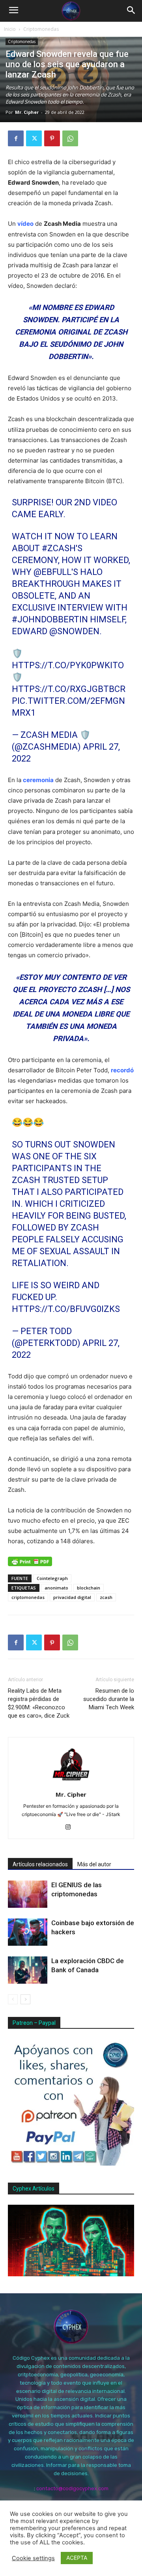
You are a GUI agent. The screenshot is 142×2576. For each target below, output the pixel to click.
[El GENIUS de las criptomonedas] (28, 1894)
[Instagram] (71, 1828)
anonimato (56, 1588)
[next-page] (25, 1999)
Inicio (10, 29)
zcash (106, 1597)
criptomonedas (28, 1597)
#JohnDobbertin (50, 619)
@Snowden (74, 631)
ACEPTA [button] (77, 2558)
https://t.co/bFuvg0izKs (66, 1309)
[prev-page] (13, 1999)
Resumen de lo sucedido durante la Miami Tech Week (109, 1699)
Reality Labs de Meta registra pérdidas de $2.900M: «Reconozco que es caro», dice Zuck (39, 1703)
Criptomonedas (41, 29)
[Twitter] (34, 138)
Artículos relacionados (40, 1864)
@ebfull (52, 572)
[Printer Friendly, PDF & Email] (30, 1561)
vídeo (25, 224)
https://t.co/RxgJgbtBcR (69, 689)
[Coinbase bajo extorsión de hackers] (28, 1932)
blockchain (89, 1588)
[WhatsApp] (70, 138)
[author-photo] (71, 1783)
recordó (122, 1070)
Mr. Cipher (27, 112)
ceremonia (38, 780)
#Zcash (59, 548)
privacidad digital (72, 1597)
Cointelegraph (52, 1578)
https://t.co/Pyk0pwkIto (68, 665)
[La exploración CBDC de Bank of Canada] (28, 1970)
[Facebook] (16, 138)
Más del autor (94, 1864)
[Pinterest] (52, 138)
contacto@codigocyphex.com (72, 2488)
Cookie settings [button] (33, 2558)
